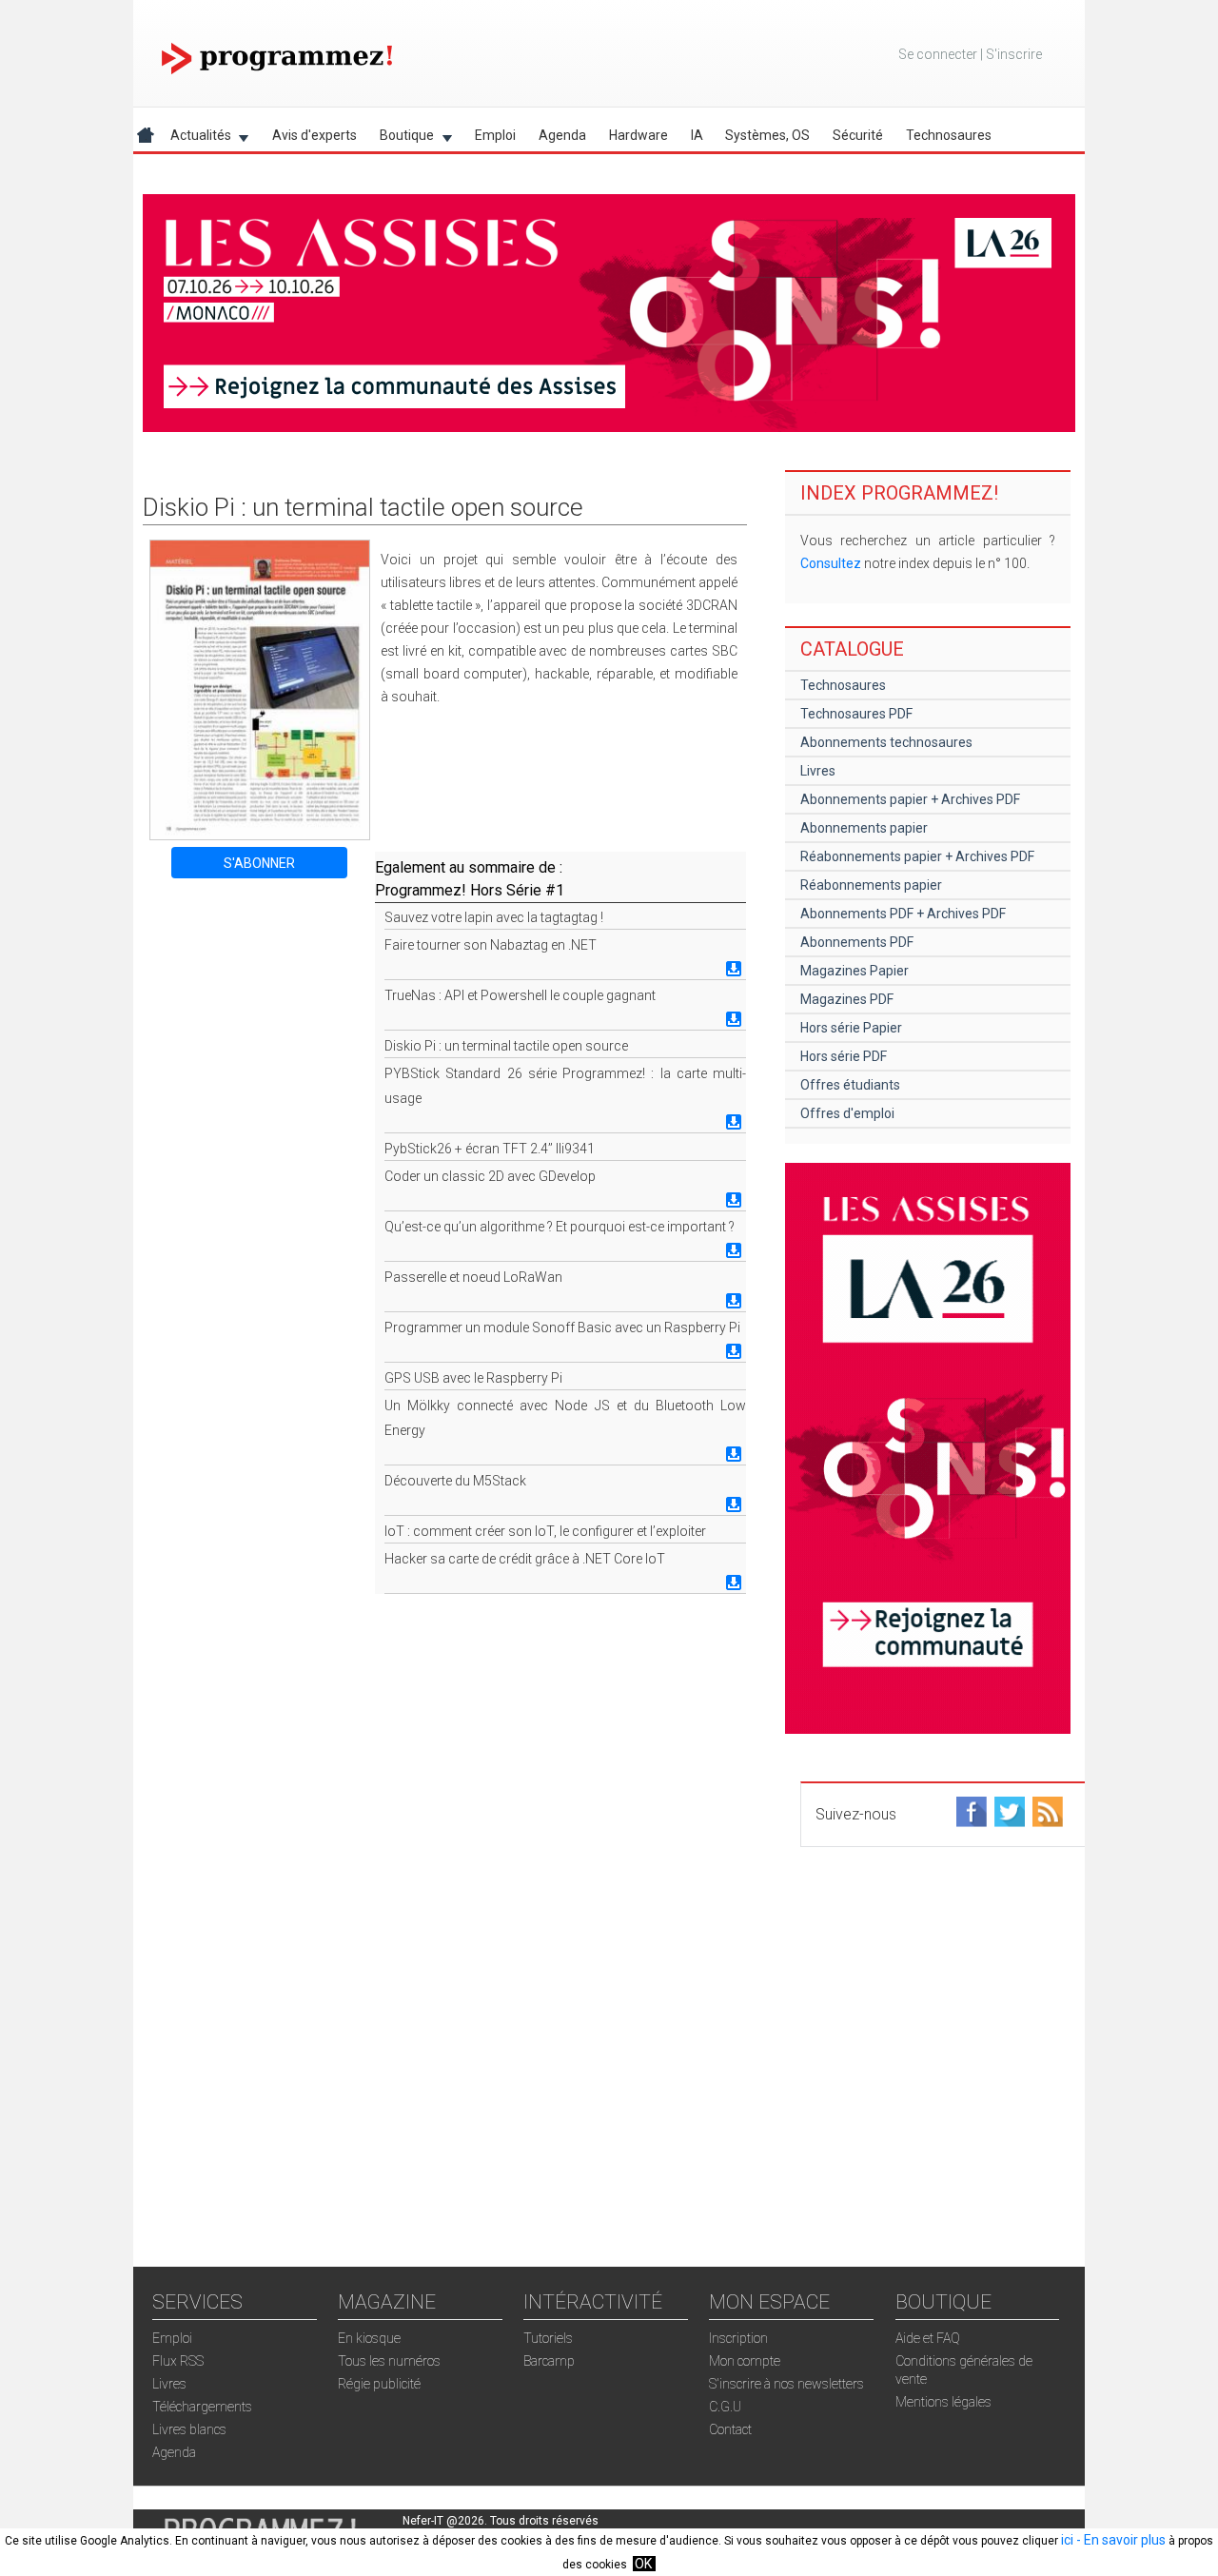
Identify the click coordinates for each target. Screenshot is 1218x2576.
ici (1067, 2540)
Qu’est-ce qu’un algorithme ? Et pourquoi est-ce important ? (560, 1227)
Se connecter (938, 54)
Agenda (562, 135)
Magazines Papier (855, 971)
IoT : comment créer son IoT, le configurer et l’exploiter (545, 1531)
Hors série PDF (844, 1056)
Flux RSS (178, 2361)
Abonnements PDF (857, 942)
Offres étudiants (850, 1085)
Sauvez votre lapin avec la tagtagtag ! (494, 917)
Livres (818, 771)
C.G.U (725, 2407)
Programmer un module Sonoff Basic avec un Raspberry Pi (562, 1327)
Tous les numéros (389, 2361)
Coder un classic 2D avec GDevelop (490, 1176)
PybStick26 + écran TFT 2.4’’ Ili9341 (490, 1149)
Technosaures (949, 135)
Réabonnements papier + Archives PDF (917, 856)
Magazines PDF (847, 999)
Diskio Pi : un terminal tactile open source (506, 1046)
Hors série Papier (851, 1028)
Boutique (401, 138)
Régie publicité (379, 2384)
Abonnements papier (864, 828)
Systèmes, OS (767, 135)
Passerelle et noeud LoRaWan (473, 1277)
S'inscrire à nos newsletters (786, 2384)
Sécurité (858, 135)
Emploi (495, 135)
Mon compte (745, 2361)
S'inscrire (1014, 54)
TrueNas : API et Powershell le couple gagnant (520, 995)
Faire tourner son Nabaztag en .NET (491, 945)
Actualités (195, 138)
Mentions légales (943, 2402)
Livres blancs (189, 2429)
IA (697, 135)
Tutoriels (548, 2338)
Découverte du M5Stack (455, 1481)
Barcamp (549, 2361)
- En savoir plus (1120, 2540)
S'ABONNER (259, 863)
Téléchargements (202, 2407)
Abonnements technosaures (886, 742)
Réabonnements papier (871, 885)
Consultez (831, 563)
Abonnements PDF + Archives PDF (903, 914)
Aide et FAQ (928, 2338)
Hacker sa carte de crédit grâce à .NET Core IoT (525, 1559)
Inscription (738, 2338)
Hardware (638, 135)
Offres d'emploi (847, 1113)
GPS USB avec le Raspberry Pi (473, 1378)
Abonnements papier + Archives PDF (910, 799)
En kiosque (369, 2338)
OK (643, 2564)
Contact (730, 2429)
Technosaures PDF (856, 714)
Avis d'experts (314, 135)
